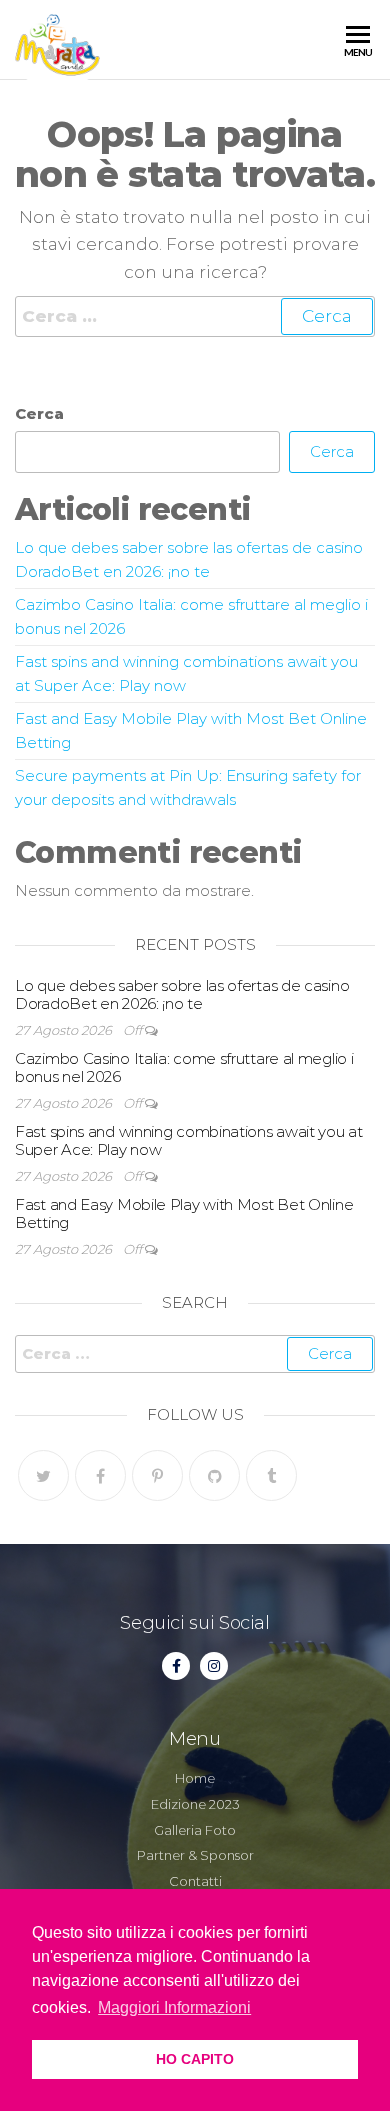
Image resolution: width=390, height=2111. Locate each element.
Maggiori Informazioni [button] (174, 2007)
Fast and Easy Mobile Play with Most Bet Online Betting (184, 1213)
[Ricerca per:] (195, 316)
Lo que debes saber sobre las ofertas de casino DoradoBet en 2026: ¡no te (182, 994)
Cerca (39, 413)
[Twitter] (43, 1475)
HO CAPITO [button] (195, 2059)
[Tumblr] (271, 1475)
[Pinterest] (157, 1475)
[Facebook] (100, 1475)
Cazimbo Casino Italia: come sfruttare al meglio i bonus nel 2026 (184, 1067)
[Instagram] (214, 1666)
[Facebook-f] (176, 1666)
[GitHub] (214, 1475)
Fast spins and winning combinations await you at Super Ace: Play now (189, 1140)
